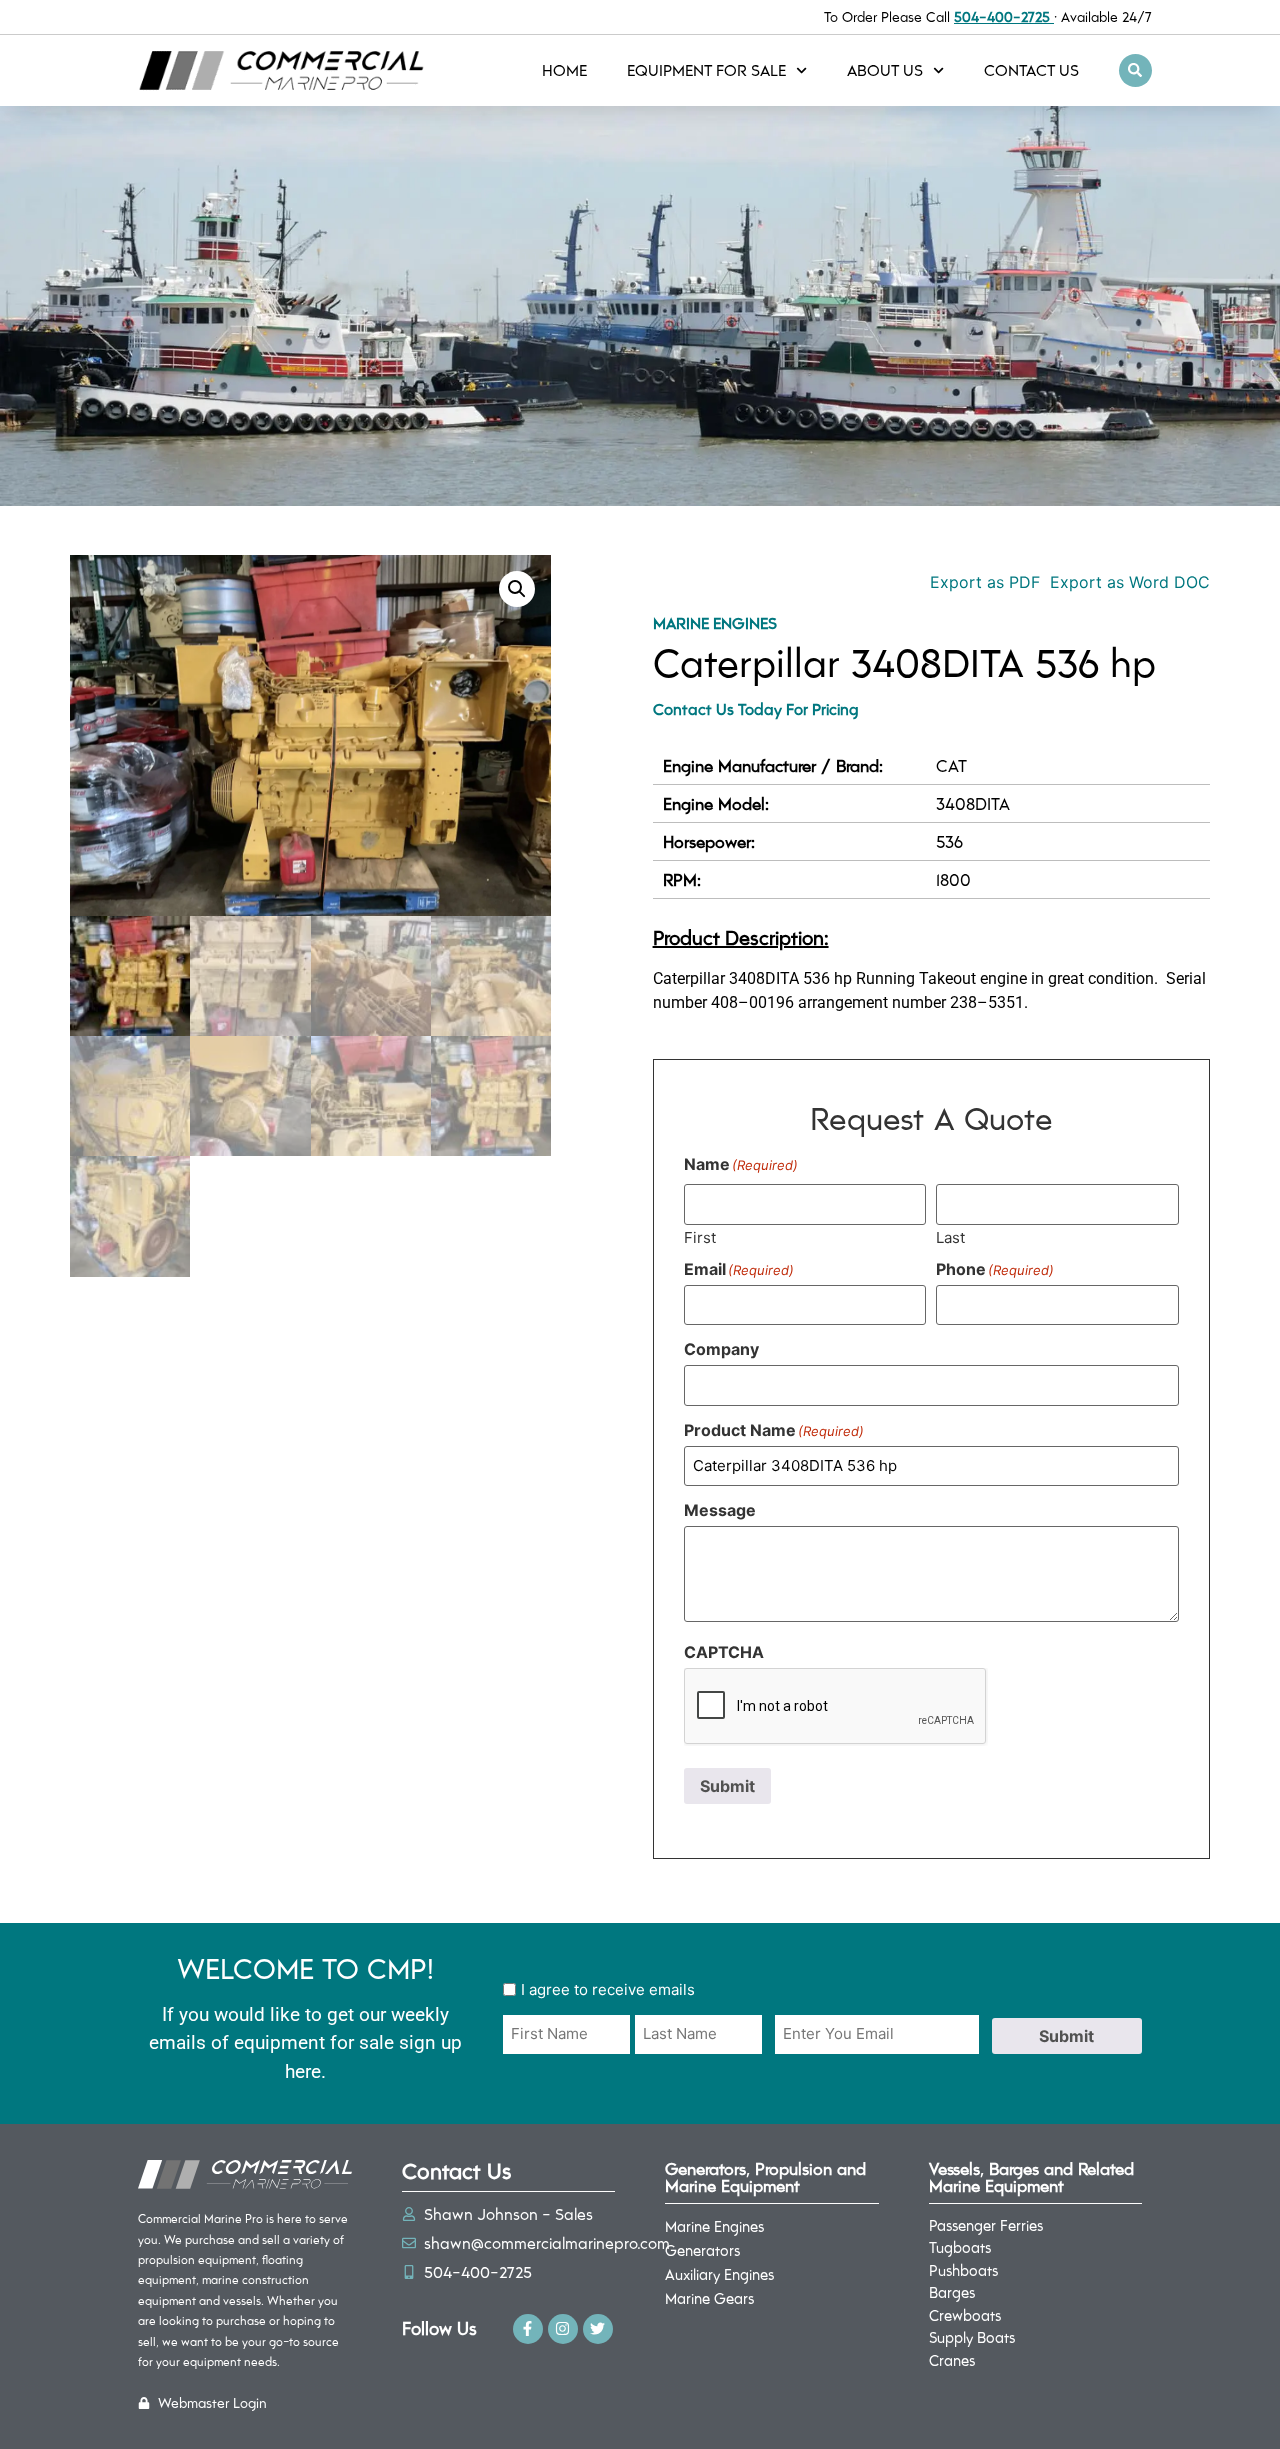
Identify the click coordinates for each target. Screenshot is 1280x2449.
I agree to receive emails (608, 1989)
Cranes (952, 2360)
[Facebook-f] (528, 2329)
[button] (1135, 70)
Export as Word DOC (1130, 582)
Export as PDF (982, 582)
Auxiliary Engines (719, 2274)
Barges (952, 2292)
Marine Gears (709, 2298)
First (700, 1236)
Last (950, 1236)
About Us (885, 69)
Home (564, 69)
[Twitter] (598, 2329)
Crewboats (965, 2315)
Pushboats (963, 2270)
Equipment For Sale (706, 69)
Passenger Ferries (986, 2225)
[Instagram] (563, 2329)
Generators (702, 2250)
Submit (727, 1786)
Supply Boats (972, 2337)
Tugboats (960, 2247)
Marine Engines (715, 622)
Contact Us (1031, 69)
